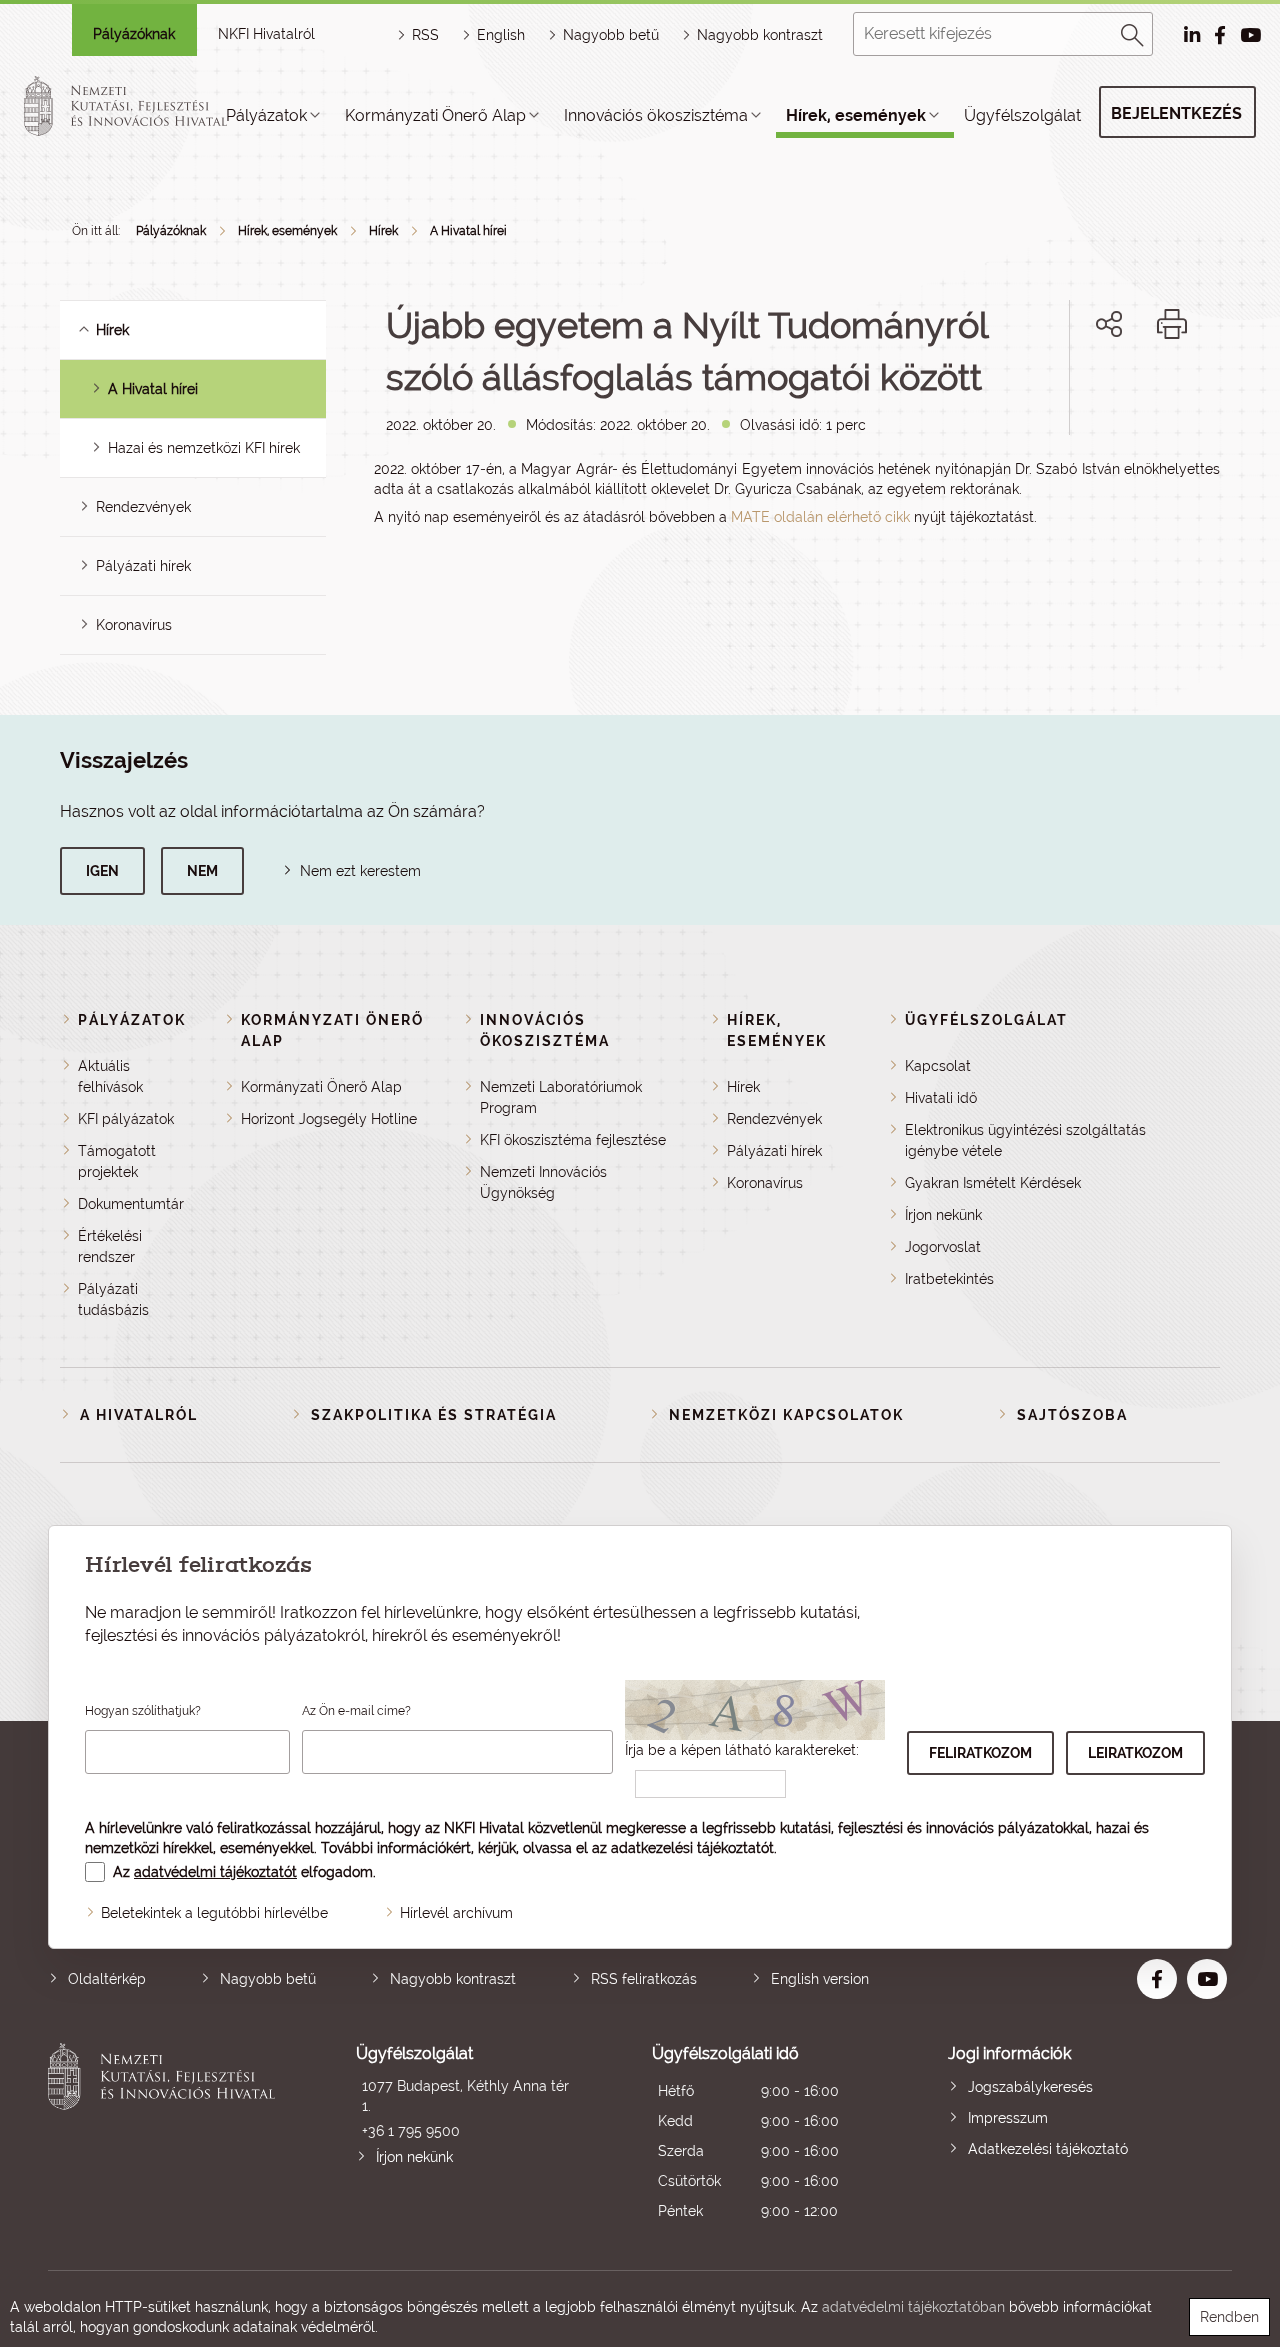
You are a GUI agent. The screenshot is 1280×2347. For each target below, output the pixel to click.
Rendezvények (143, 507)
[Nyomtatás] (1172, 324)
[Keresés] (1133, 32)
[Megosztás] (1109, 324)
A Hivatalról (139, 1415)
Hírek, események (856, 115)
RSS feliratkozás (644, 1979)
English (501, 35)
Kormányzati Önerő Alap (435, 115)
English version (820, 1979)
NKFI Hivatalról (266, 34)
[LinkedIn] (1175, 392)
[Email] (1041, 392)
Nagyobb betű (268, 1979)
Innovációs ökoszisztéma (656, 115)
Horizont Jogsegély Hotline (329, 1119)
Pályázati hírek (143, 566)
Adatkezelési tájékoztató (1048, 2149)
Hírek (383, 231)
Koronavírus (134, 625)
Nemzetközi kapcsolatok (786, 1415)
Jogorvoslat (943, 1247)
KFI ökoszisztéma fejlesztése (573, 1140)
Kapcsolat (938, 1066)
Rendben (1229, 2317)
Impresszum (1008, 2118)
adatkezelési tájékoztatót (692, 1848)
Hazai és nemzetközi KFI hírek (204, 448)
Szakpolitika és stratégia (434, 1415)
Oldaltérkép (107, 1979)
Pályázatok (266, 115)
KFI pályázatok (126, 1119)
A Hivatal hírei (468, 231)
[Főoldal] (149, 106)
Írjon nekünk (943, 1215)
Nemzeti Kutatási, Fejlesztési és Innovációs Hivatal (166, 2134)
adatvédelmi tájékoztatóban (913, 2307)
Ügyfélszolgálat (1022, 115)
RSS (425, 35)
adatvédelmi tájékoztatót (215, 1872)
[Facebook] (1086, 392)
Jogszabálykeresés (1030, 2087)
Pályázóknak (134, 34)
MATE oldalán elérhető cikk (820, 517)
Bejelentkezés (1176, 113)
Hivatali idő (941, 1098)
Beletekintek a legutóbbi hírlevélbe (214, 1913)
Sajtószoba (1072, 1415)
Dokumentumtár (131, 1204)
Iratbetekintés (949, 1279)
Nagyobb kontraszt (760, 35)
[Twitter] (1131, 392)
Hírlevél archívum (456, 1913)
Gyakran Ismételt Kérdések (993, 1183)
